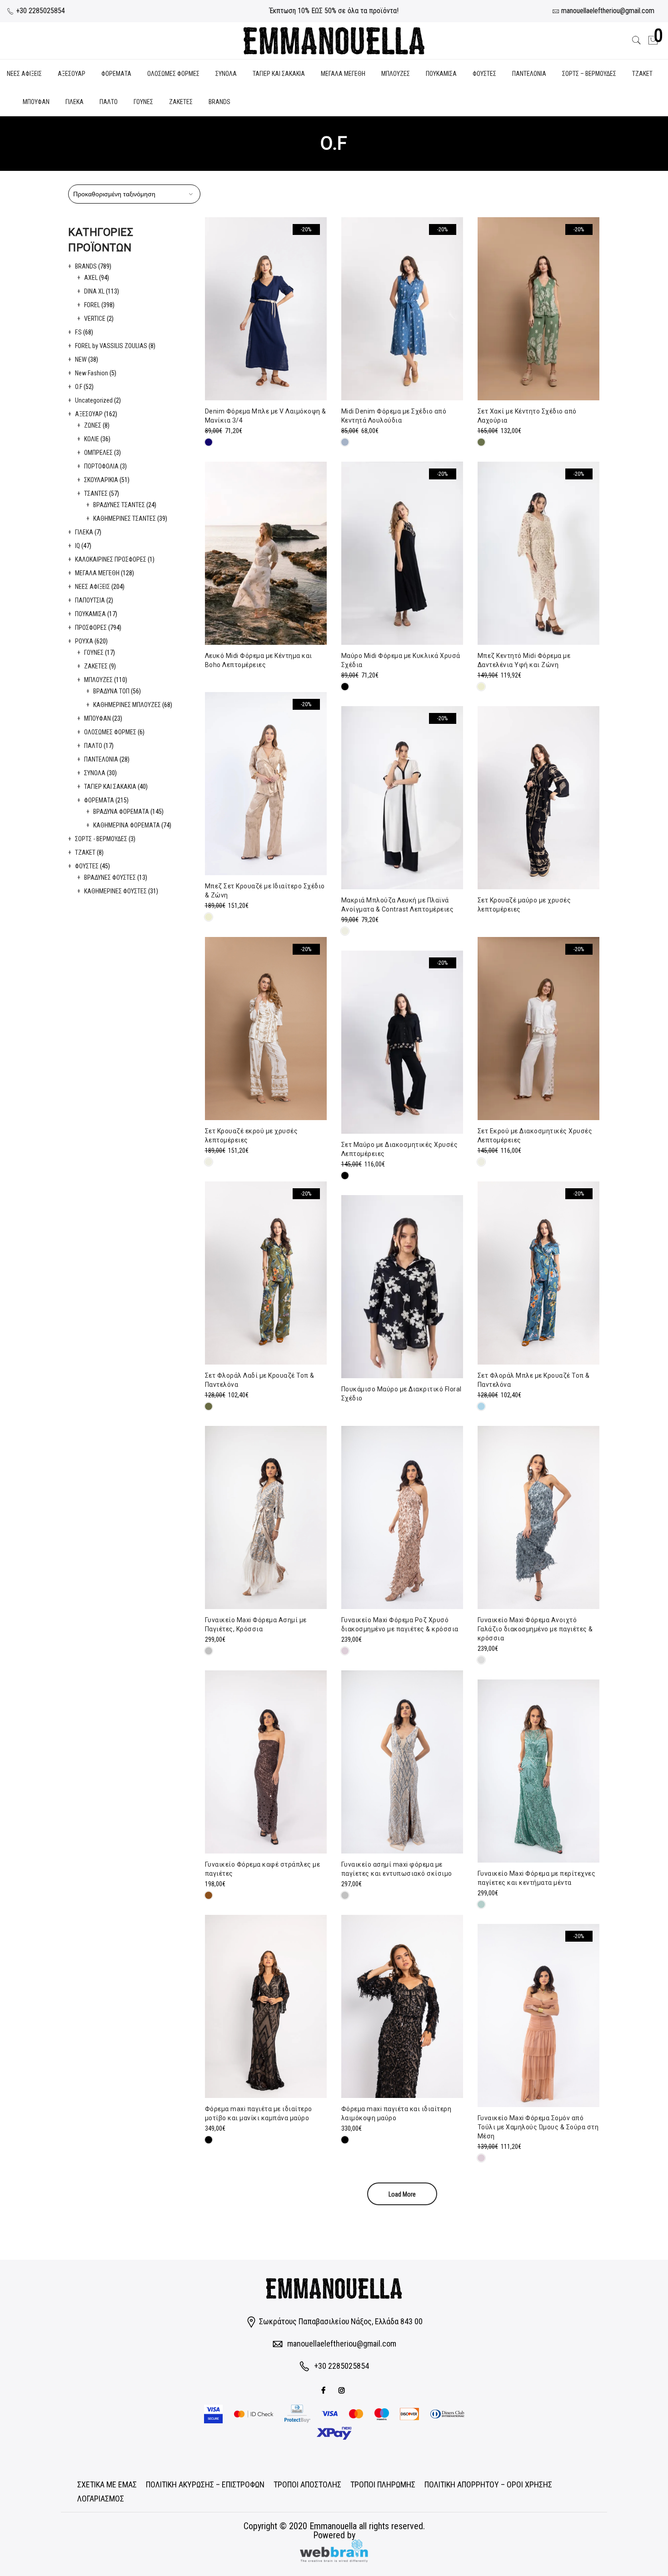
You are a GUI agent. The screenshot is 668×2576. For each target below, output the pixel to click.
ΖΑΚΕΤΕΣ (181, 102)
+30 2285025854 (40, 11)
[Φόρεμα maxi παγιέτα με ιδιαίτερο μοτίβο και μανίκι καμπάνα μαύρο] (266, 2006)
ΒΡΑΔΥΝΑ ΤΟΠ (111, 691)
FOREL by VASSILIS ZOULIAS (111, 346)
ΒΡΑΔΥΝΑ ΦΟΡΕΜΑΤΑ (121, 812)
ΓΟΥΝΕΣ (143, 102)
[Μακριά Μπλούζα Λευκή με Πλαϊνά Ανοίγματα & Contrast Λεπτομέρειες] (402, 798)
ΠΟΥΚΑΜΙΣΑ (441, 74)
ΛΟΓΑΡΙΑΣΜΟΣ (101, 2499)
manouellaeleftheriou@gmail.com (342, 2344)
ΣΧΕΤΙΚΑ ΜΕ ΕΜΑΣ (107, 2484)
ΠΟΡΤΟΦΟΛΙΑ (101, 466)
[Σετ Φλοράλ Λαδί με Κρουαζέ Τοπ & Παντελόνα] (266, 1273)
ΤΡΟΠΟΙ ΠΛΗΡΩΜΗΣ (383, 2484)
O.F (79, 387)
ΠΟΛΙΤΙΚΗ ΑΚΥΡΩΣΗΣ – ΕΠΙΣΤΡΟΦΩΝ (205, 2484)
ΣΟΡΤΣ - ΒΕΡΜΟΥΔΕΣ (101, 839)
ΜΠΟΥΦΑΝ (36, 102)
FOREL (92, 305)
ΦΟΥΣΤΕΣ (484, 74)
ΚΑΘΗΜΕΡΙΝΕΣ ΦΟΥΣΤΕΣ (115, 891)
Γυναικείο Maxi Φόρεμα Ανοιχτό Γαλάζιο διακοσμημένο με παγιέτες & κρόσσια (535, 1629)
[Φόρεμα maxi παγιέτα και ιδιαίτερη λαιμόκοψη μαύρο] (402, 2006)
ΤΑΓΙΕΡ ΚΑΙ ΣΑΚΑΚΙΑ (279, 74)
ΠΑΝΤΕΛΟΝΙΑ (529, 74)
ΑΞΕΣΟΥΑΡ (72, 74)
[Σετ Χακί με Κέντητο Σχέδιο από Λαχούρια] (538, 309)
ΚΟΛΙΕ (92, 439)
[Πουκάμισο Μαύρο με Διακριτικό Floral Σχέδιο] (402, 1287)
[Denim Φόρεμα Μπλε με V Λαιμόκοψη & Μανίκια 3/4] (266, 309)
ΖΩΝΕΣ (93, 425)
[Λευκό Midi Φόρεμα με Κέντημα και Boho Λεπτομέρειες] (266, 553)
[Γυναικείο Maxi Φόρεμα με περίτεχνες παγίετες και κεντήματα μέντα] (538, 1771)
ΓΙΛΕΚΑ (75, 102)
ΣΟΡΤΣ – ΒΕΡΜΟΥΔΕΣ (589, 74)
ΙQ (77, 546)
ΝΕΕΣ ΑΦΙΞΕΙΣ (24, 74)
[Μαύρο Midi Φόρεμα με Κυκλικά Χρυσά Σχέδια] (402, 553)
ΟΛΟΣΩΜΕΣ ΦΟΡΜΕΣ (173, 74)
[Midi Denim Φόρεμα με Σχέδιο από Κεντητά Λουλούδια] (402, 309)
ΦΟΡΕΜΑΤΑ (116, 74)
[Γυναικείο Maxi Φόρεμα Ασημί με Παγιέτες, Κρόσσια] (266, 1517)
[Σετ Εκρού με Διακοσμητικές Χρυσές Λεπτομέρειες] (538, 1029)
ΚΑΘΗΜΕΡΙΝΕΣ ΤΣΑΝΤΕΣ (125, 518)
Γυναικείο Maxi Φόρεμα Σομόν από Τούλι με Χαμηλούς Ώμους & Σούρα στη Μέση (538, 2127)
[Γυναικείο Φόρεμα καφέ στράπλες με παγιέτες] (266, 1762)
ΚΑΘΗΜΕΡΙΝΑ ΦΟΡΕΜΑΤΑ (127, 825)
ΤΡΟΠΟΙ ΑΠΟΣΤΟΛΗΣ (307, 2484)
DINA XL (94, 291)
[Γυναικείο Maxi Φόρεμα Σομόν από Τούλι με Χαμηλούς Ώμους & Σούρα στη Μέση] (538, 2015)
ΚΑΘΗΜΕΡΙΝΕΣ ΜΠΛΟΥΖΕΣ (127, 705)
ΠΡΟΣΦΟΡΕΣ (91, 628)
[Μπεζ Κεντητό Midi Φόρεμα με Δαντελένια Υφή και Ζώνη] (538, 553)
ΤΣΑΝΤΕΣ (96, 493)
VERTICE (95, 319)
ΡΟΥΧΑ (84, 641)
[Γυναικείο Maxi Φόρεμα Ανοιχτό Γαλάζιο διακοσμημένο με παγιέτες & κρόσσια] (538, 1517)
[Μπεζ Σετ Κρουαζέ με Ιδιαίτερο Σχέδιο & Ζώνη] (266, 784)
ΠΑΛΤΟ (109, 102)
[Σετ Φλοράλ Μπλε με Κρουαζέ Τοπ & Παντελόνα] (538, 1273)
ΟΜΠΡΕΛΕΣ (98, 453)
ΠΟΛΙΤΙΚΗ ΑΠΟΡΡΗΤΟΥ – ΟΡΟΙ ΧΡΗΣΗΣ (488, 2484)
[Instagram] (343, 2389)
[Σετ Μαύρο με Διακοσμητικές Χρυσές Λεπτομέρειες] (402, 1042)
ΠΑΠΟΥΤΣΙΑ (90, 600)
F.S (78, 332)
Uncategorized (94, 400)
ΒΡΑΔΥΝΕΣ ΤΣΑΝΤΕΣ (119, 505)
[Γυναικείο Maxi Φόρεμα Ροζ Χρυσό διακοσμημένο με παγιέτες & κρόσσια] (402, 1517)
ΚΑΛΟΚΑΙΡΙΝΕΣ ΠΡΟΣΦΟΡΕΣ (111, 559)
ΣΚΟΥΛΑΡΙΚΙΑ (101, 480)
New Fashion (92, 373)
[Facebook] (324, 2389)
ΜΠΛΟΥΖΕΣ (396, 74)
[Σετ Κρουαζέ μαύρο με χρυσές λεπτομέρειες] (538, 798)
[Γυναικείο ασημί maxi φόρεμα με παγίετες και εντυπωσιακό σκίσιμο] (402, 1762)
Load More (402, 2194)
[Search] (637, 40)
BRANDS (219, 102)
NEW (81, 359)
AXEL (91, 278)
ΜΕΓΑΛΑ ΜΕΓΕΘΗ (343, 74)
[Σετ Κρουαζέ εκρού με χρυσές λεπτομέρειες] (266, 1029)
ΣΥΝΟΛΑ (226, 74)
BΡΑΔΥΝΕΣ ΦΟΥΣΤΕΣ (110, 877)
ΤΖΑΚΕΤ (642, 74)
